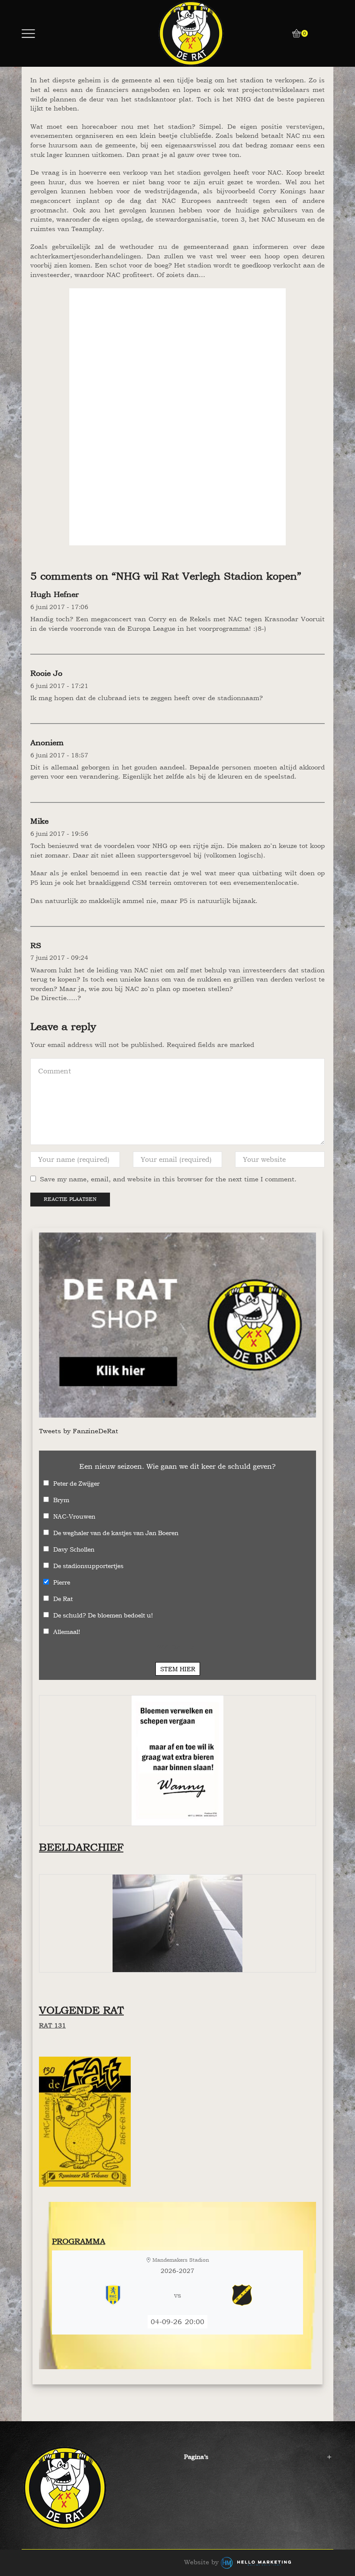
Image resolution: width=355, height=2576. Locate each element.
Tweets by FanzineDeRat (79, 1431)
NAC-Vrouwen (74, 1516)
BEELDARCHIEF (81, 1847)
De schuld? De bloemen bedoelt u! (103, 1615)
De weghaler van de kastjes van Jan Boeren (116, 1533)
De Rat (63, 1599)
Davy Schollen (74, 1549)
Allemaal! (67, 1632)
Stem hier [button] (178, 1669)
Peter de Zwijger (76, 1483)
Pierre (62, 1582)
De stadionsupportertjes (88, 1566)
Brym (61, 1500)
